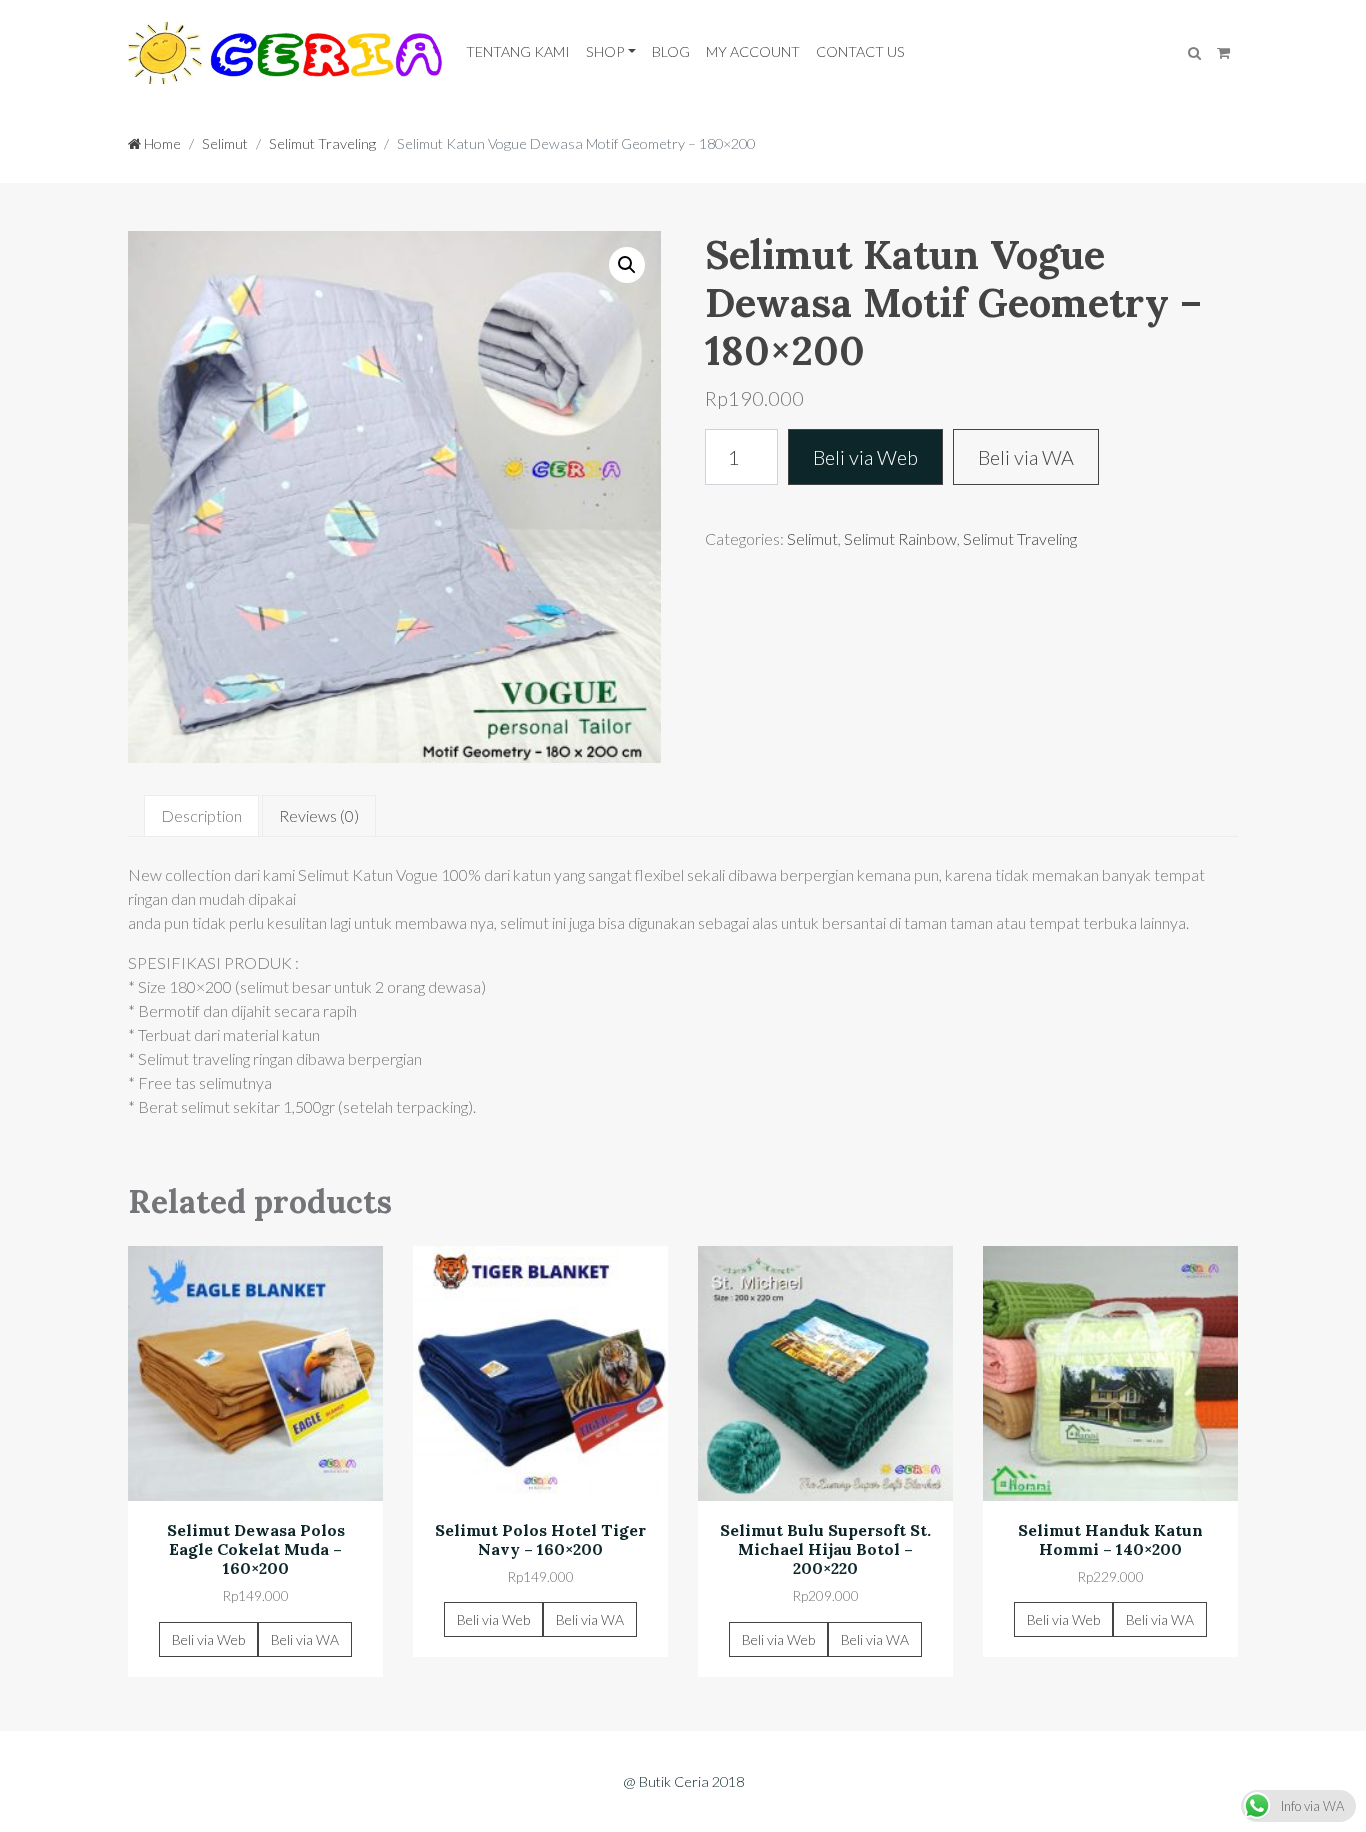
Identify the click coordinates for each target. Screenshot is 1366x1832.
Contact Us (860, 51)
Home (161, 143)
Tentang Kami (518, 51)
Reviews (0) (319, 815)
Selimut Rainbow (900, 538)
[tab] (201, 816)
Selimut (225, 143)
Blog (671, 51)
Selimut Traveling (322, 143)
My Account (753, 51)
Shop (605, 51)
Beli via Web (865, 457)
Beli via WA (1026, 457)
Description (201, 815)
